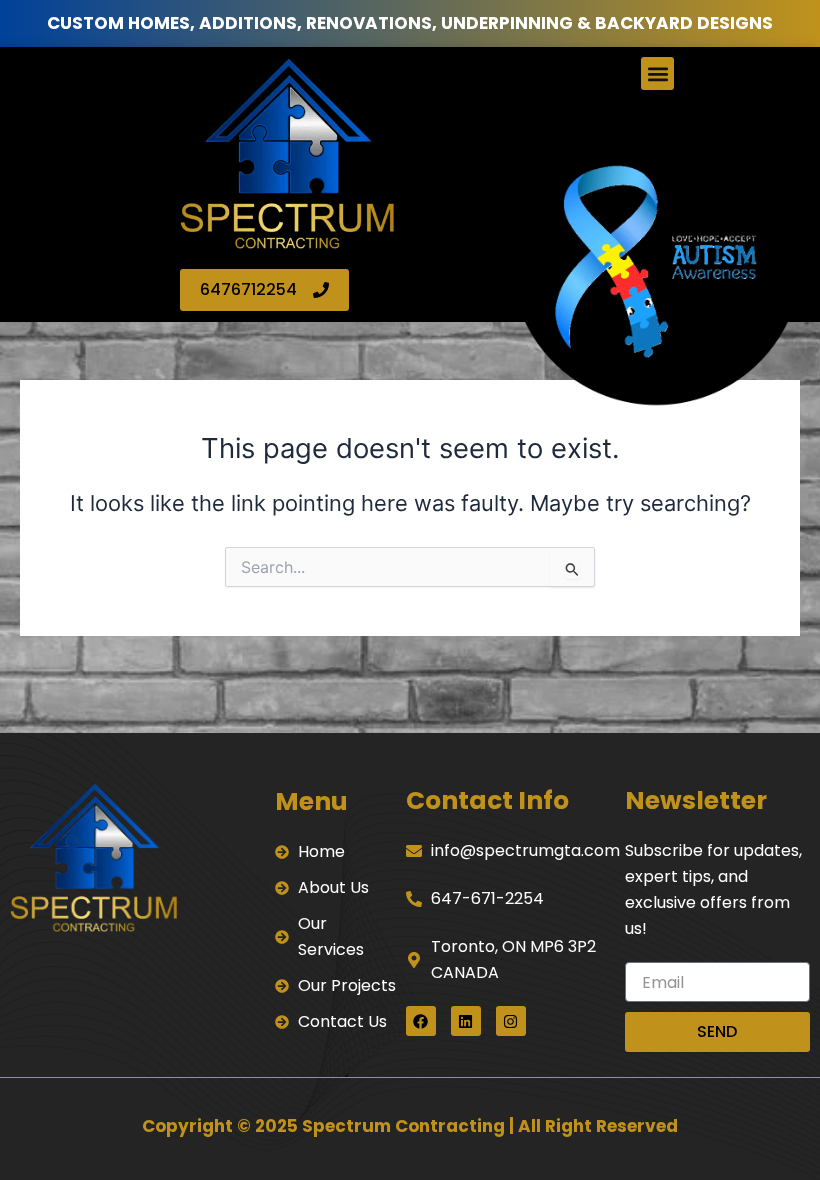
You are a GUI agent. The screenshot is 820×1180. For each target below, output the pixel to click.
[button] (657, 73)
